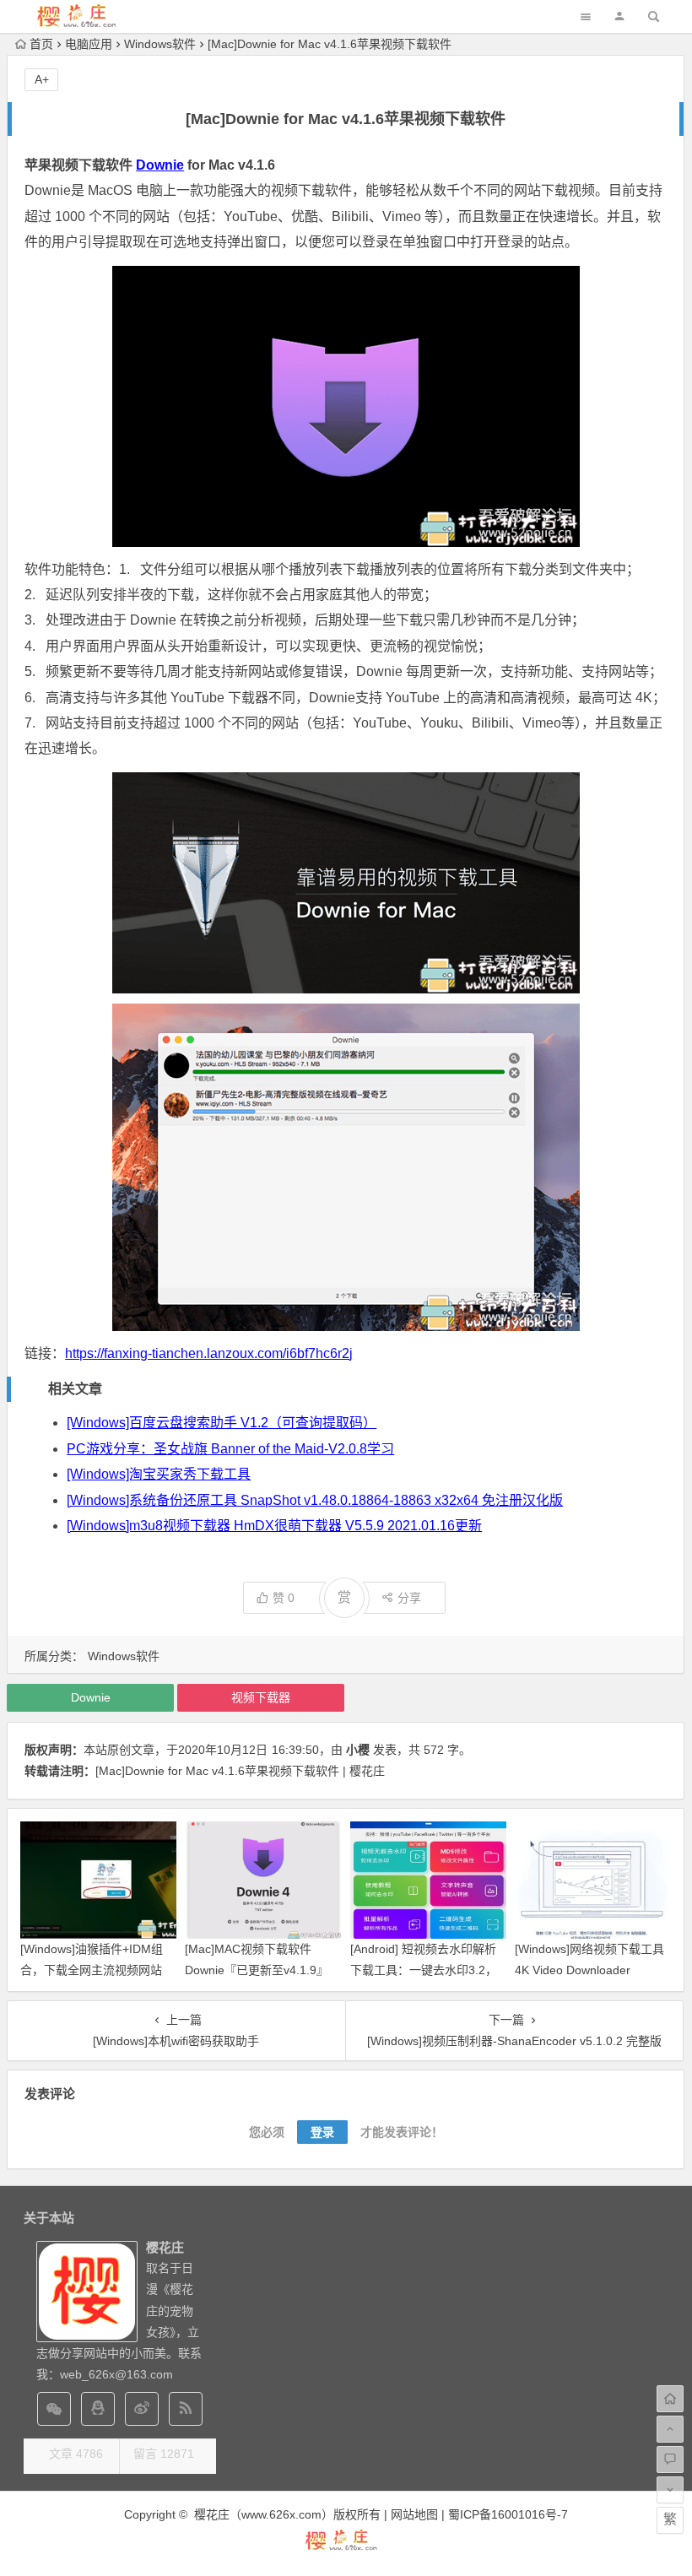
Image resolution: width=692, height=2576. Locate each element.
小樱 (358, 1750)
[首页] (670, 2399)
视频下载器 (261, 1697)
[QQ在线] (98, 2409)
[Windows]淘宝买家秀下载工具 (159, 1474)
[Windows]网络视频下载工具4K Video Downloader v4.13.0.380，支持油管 (589, 1970)
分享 (409, 1598)
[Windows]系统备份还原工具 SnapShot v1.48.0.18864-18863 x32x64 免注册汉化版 (315, 1500)
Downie (160, 165)
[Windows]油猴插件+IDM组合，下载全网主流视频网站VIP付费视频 (92, 1970)
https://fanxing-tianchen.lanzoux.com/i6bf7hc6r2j (209, 1353)
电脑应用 (89, 44)
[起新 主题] (346, 2548)
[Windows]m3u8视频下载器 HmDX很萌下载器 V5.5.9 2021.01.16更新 (274, 1526)
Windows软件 (160, 44)
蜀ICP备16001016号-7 (508, 2514)
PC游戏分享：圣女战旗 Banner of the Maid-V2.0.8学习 (230, 1449)
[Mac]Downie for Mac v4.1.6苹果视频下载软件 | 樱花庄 (240, 1771)
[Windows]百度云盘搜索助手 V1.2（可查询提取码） (222, 1423)
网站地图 (414, 2514)
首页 (41, 44)
